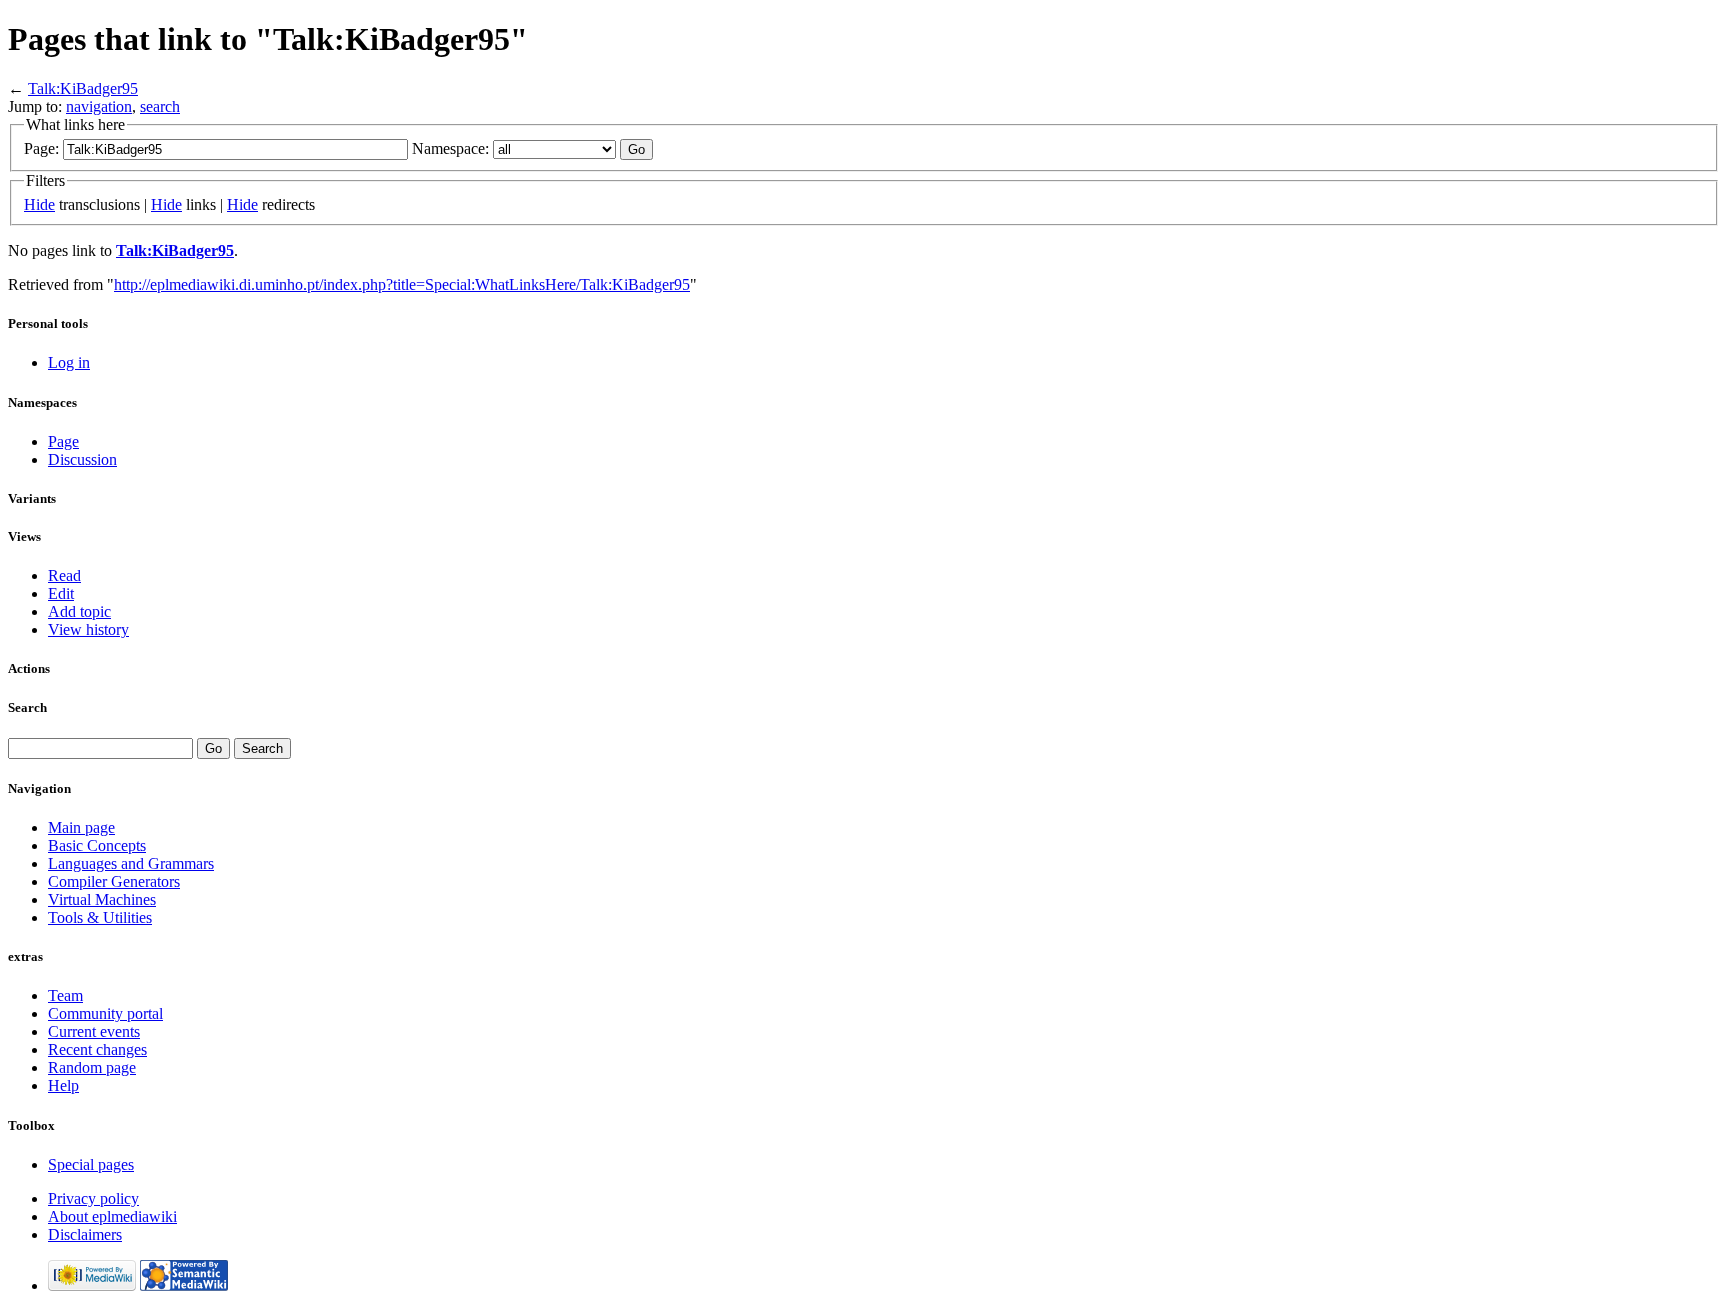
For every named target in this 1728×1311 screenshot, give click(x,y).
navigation (99, 106)
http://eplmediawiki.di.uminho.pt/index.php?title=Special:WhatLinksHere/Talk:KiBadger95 (402, 284)
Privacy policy (93, 1198)
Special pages (91, 1164)
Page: (41, 148)
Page (63, 441)
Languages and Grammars (131, 863)
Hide (39, 204)
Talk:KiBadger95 (83, 88)
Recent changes (97, 1049)
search (160, 106)
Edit (61, 593)
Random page (92, 1067)
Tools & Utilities (100, 917)
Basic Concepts (97, 845)
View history (88, 629)
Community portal (105, 1013)
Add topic (79, 611)
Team (65, 995)
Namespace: (450, 148)
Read (64, 575)
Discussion (82, 459)
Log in (69, 362)
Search (27, 707)
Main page (81, 827)
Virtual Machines (102, 899)
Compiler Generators (114, 881)
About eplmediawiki (112, 1216)
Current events (94, 1031)
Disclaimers (85, 1234)
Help (63, 1085)
